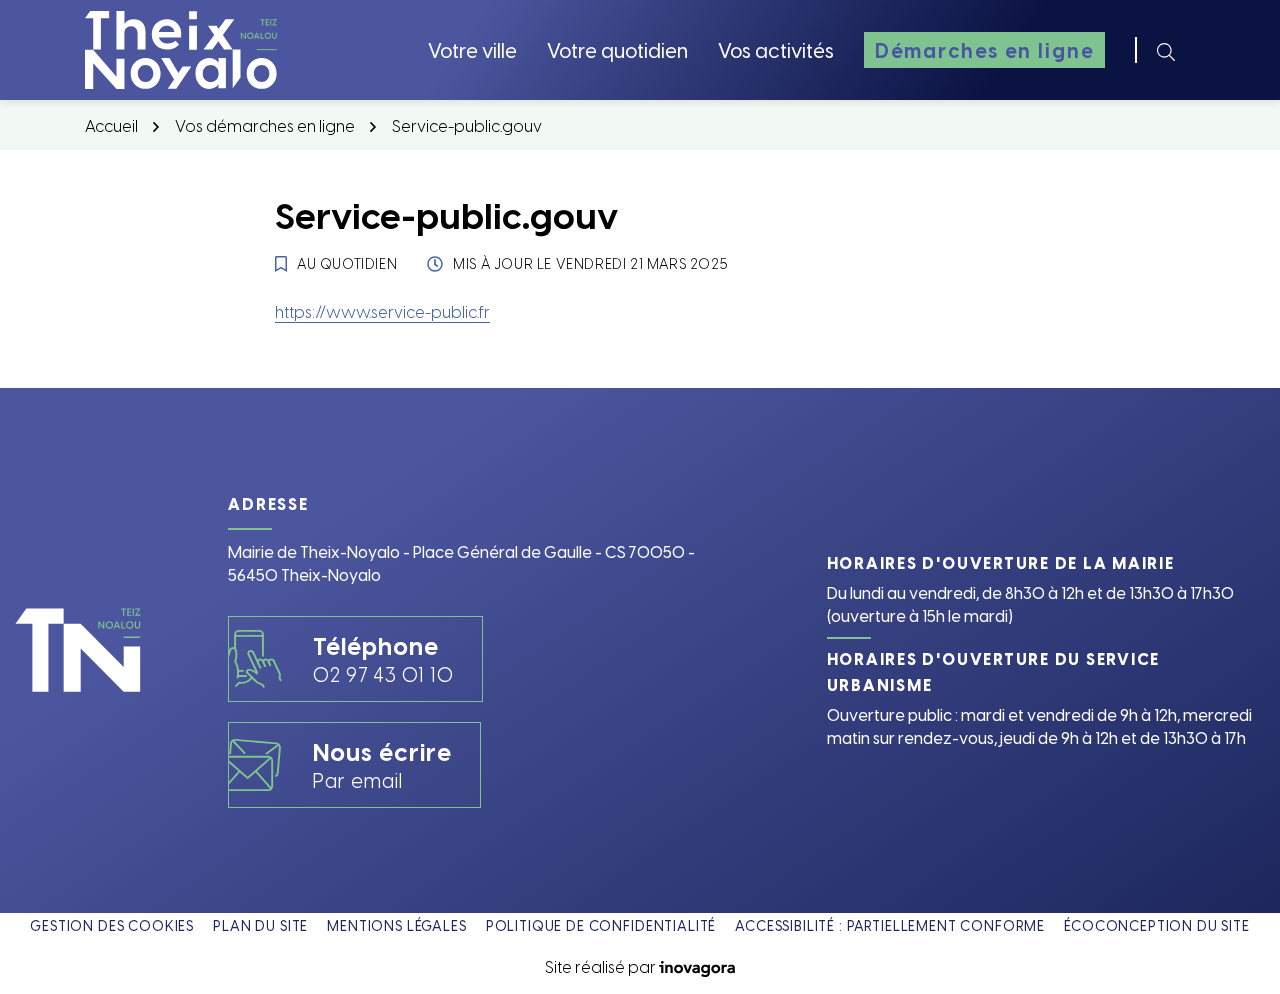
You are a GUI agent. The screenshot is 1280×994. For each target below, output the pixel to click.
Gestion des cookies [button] (112, 925)
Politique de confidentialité (601, 925)
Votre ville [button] (472, 49)
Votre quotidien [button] (617, 49)
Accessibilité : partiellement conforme (890, 925)
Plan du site (260, 925)
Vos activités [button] (776, 49)
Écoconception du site (1157, 925)
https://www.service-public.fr (382, 311)
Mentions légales (396, 925)
